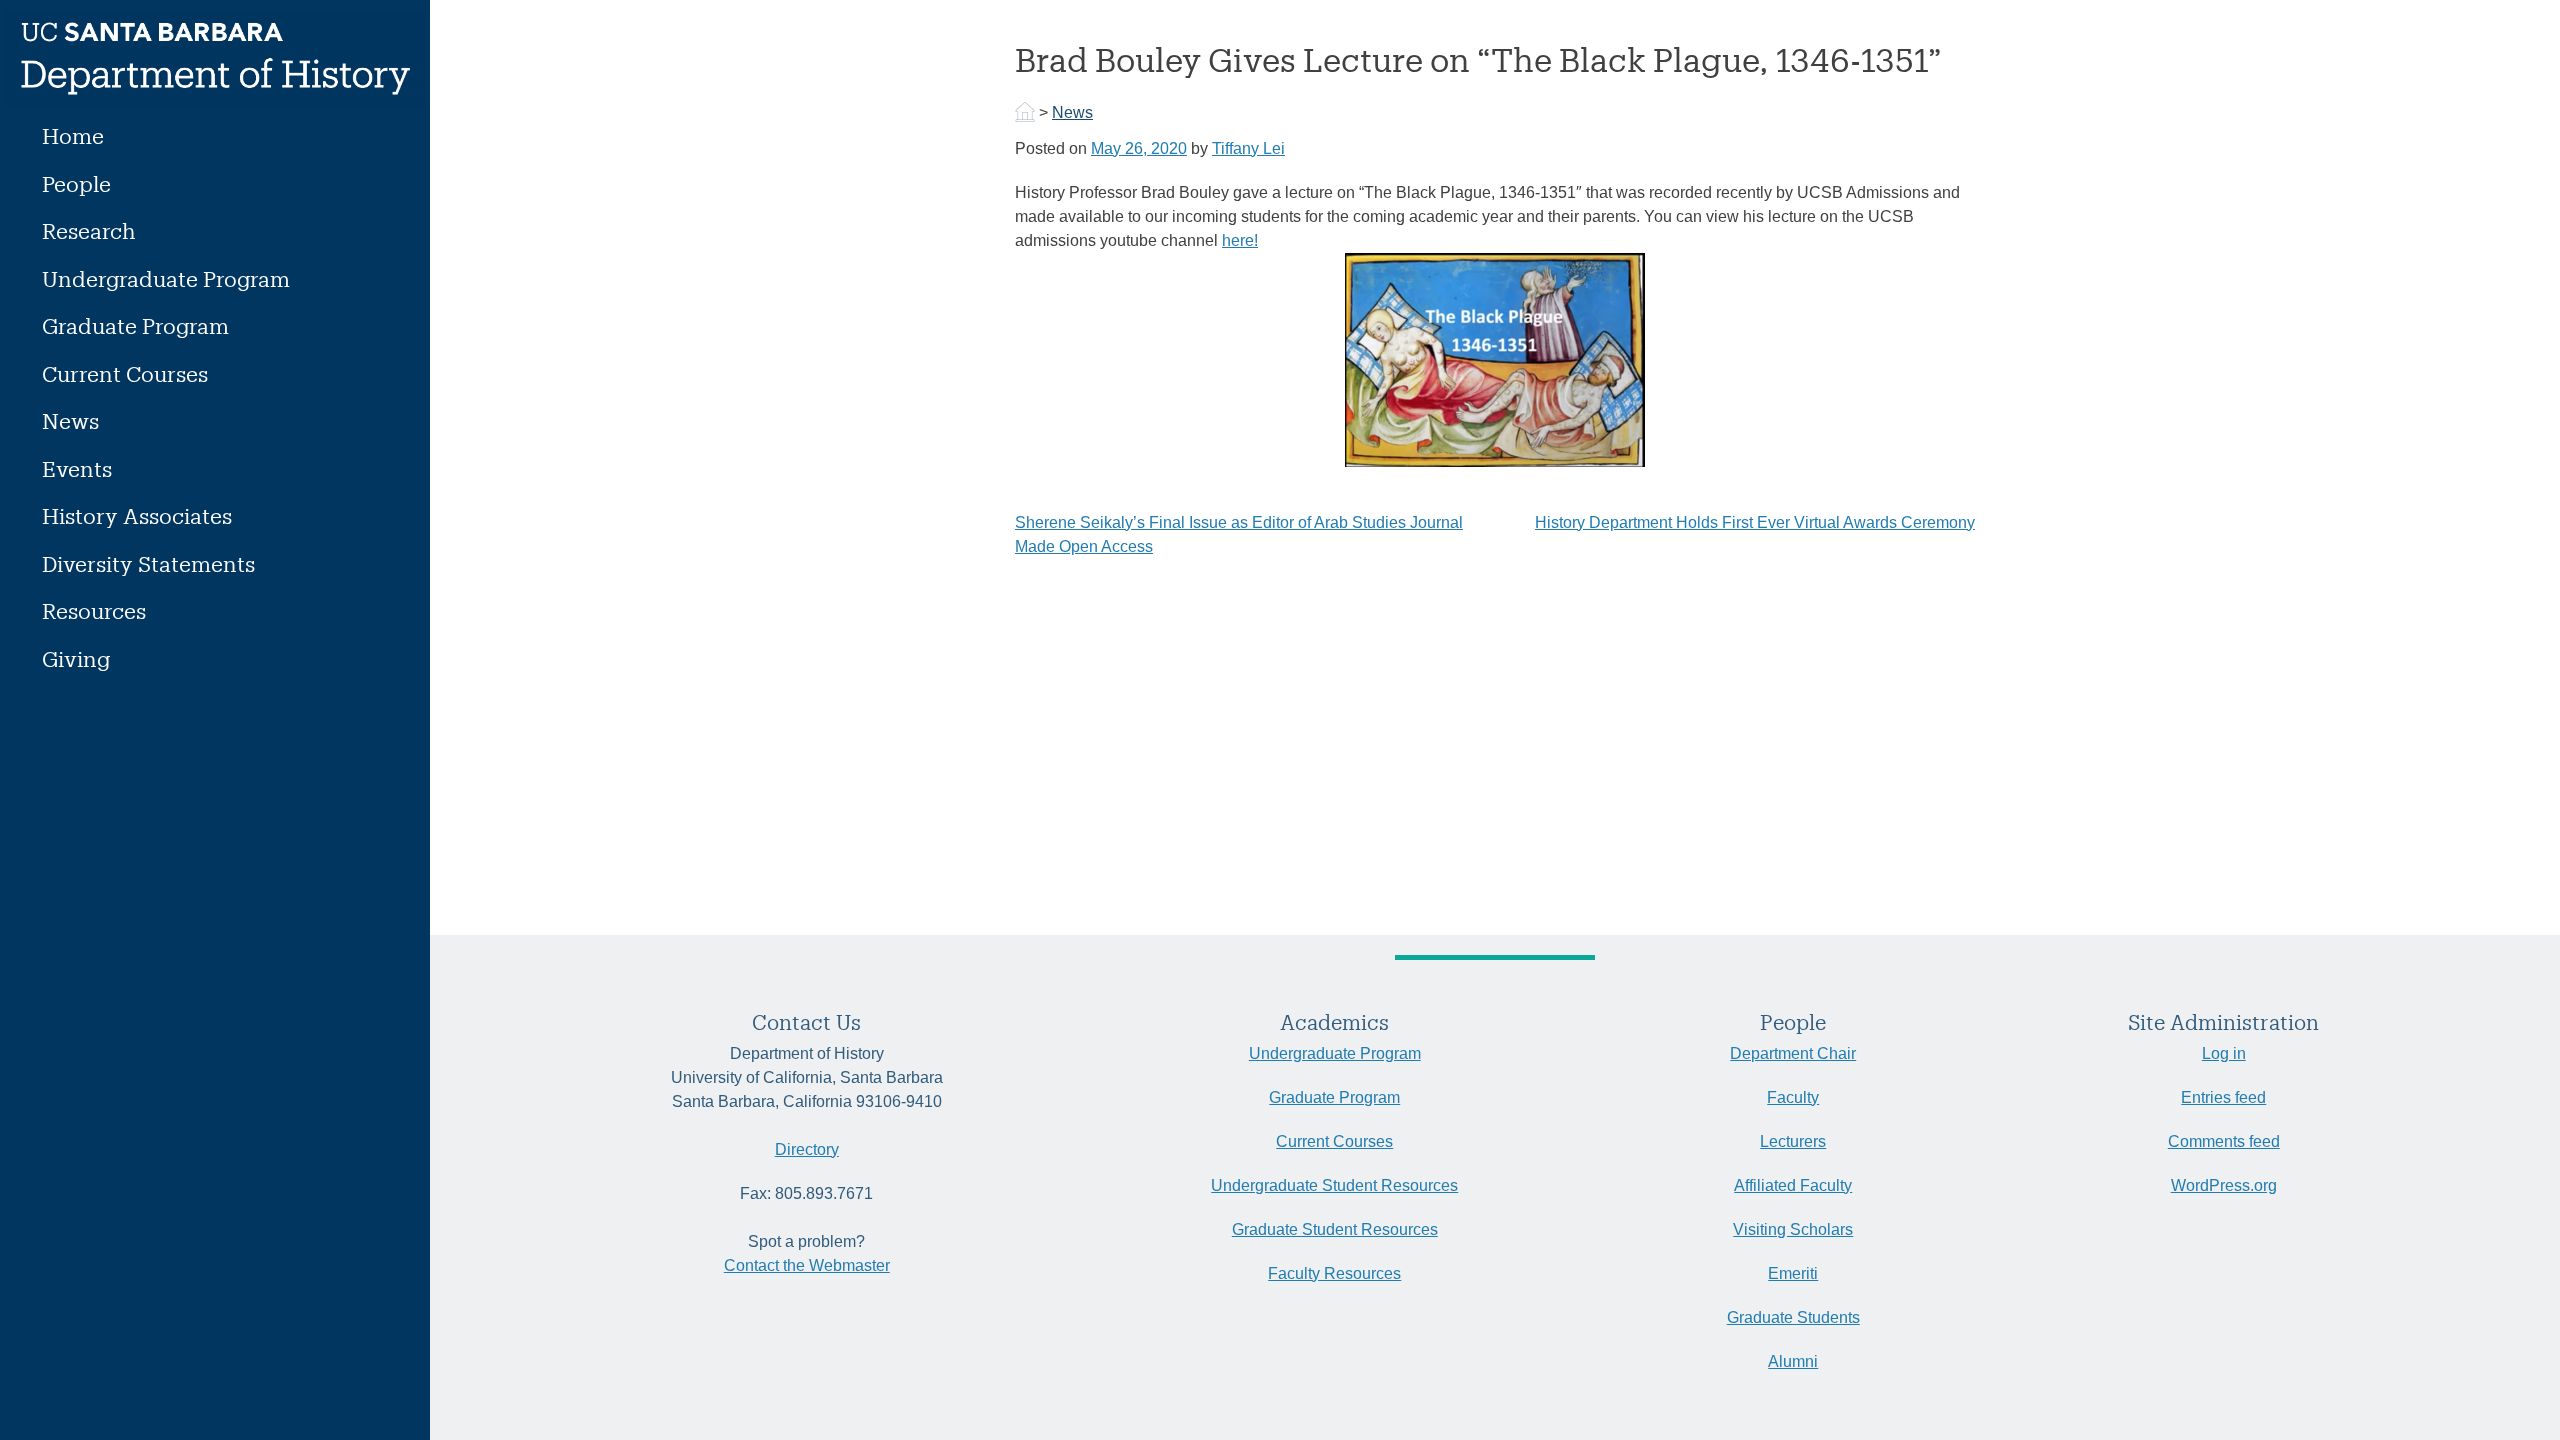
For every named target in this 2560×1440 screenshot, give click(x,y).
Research (89, 230)
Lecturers (1793, 1141)
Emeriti (1793, 1273)
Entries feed (2223, 1097)
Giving (76, 658)
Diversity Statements (148, 563)
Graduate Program (135, 325)
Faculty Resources (1334, 1273)
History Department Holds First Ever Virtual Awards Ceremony (1755, 522)
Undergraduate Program (166, 278)
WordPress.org (2224, 1185)
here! (1240, 240)
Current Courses (125, 373)
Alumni (1793, 1361)
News (70, 420)
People (76, 183)
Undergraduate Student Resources (1334, 1185)
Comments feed (2224, 1141)
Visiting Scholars (1793, 1229)
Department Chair (1793, 1053)
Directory (807, 1149)
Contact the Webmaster (807, 1265)
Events (77, 468)
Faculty (1793, 1097)
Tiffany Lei (1248, 148)
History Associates (137, 515)
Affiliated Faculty (1793, 1185)
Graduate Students (1793, 1317)
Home (73, 135)
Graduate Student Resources (1335, 1229)
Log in (2224, 1053)
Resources (94, 610)
